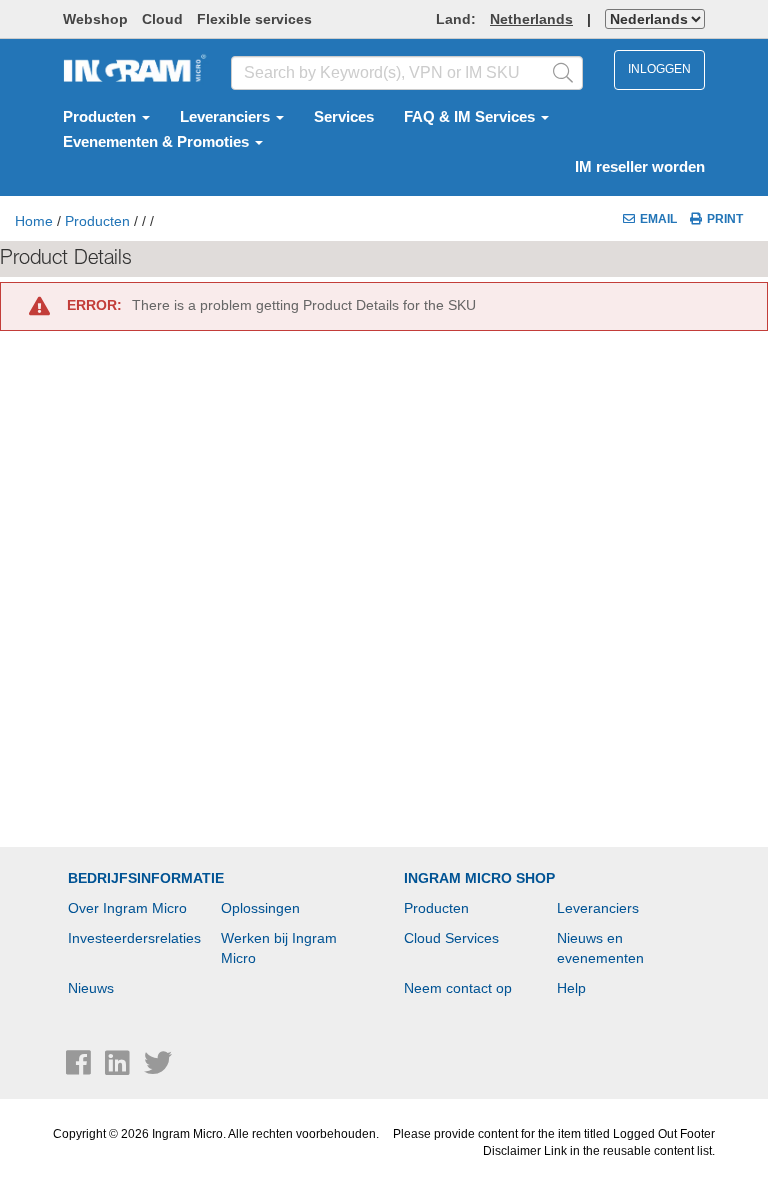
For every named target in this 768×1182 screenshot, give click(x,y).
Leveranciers (227, 117)
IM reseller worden (640, 167)
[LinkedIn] (119, 1068)
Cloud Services (451, 938)
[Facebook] (80, 1068)
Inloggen (659, 69)
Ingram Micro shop (479, 878)
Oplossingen (260, 908)
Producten (101, 117)
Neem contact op (458, 988)
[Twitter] (158, 1068)
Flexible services (254, 19)
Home (34, 221)
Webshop (95, 19)
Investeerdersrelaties (134, 938)
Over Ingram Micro (127, 908)
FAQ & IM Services (471, 117)
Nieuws (91, 988)
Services (344, 117)
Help (571, 988)
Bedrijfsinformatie (146, 878)
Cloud (162, 19)
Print (725, 219)
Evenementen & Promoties (158, 142)
